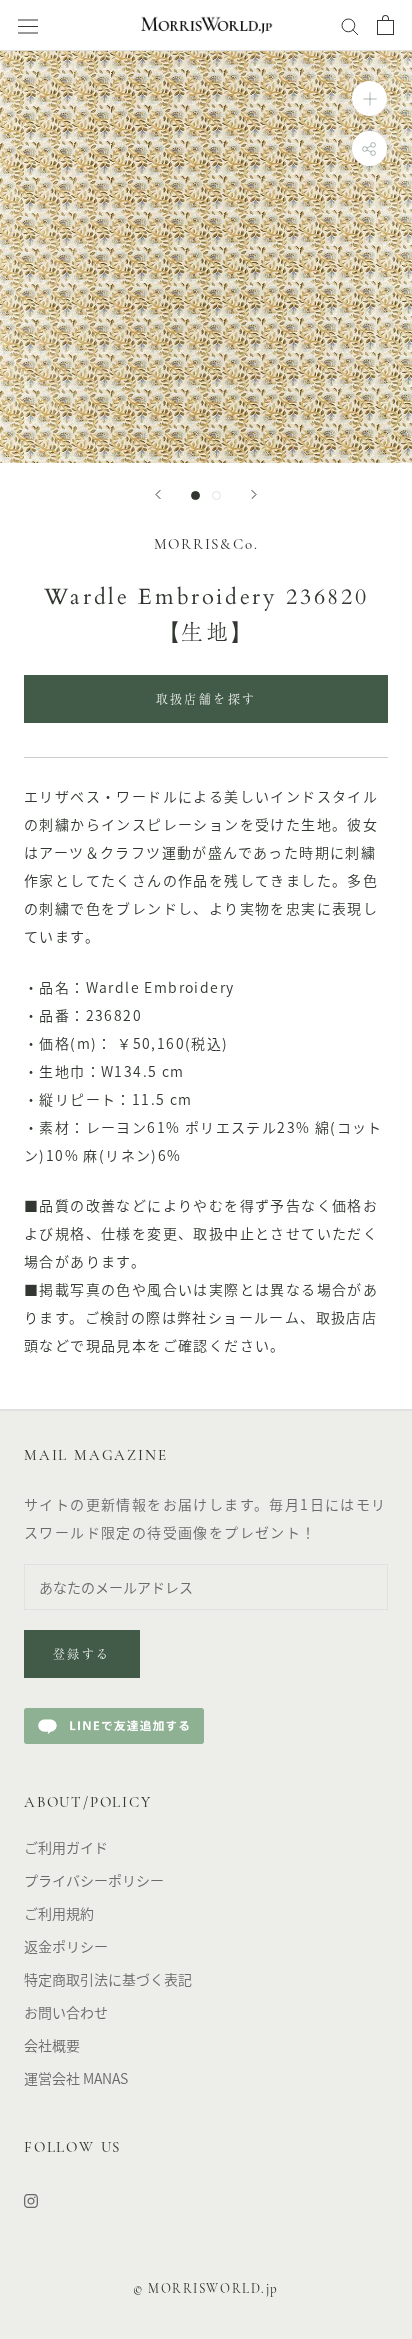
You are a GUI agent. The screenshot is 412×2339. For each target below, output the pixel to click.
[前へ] (158, 494)
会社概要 (52, 2045)
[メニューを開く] (28, 25)
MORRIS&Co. (206, 545)
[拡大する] (369, 98)
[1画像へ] (195, 495)
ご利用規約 (59, 1913)
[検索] (350, 25)
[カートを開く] (385, 25)
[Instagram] (31, 2199)
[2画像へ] (216, 495)
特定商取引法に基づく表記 (108, 1979)
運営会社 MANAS (76, 2078)
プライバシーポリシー (94, 1880)
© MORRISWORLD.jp (206, 2289)
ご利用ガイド (66, 1847)
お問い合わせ (66, 2012)
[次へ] (254, 494)
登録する (82, 1656)
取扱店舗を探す (206, 701)
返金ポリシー (66, 1946)
